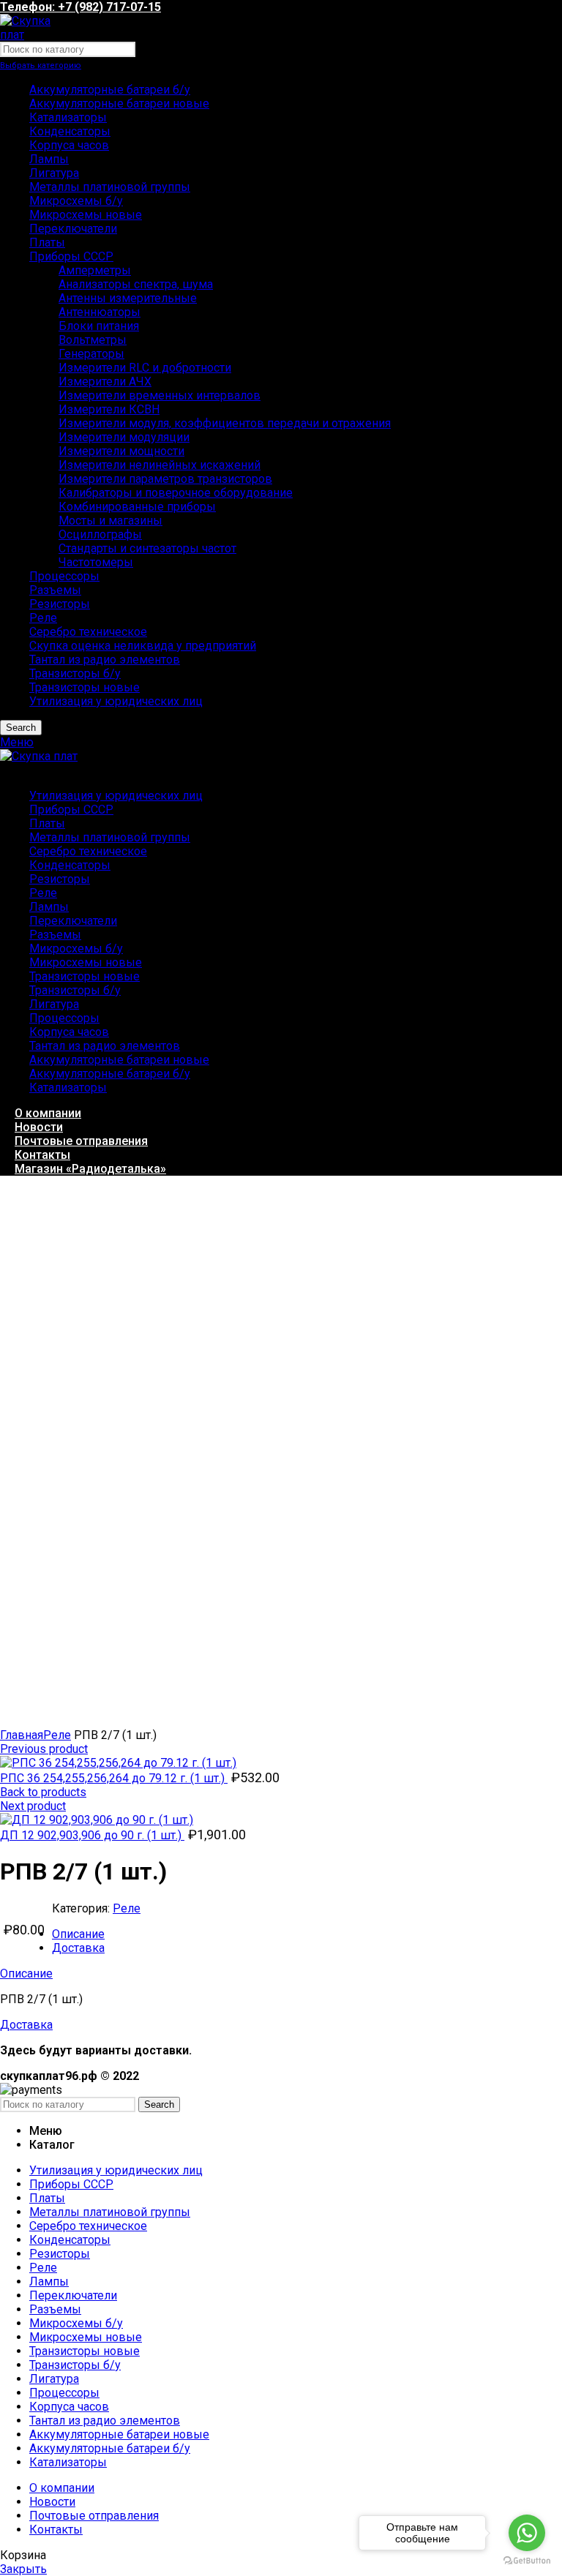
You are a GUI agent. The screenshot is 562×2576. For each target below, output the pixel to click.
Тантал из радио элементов (105, 660)
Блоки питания (99, 326)
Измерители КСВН (109, 409)
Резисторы (60, 604)
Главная (22, 1735)
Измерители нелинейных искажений (160, 465)
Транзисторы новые (85, 687)
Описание (78, 1934)
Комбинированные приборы (137, 507)
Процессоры (64, 576)
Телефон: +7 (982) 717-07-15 (80, 7)
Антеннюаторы (100, 312)
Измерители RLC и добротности (145, 368)
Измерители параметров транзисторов (165, 479)
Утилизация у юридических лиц (116, 701)
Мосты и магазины (110, 521)
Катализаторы (68, 117)
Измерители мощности (121, 451)
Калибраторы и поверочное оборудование (176, 493)
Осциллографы (100, 534)
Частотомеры (96, 562)
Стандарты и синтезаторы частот (147, 548)
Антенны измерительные (128, 298)
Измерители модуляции (124, 437)
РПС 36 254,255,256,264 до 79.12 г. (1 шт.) (114, 1778)
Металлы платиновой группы (110, 187)
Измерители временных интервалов (160, 395)
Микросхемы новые (86, 215)
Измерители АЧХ (105, 382)
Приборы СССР (71, 256)
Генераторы (91, 354)
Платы (47, 243)
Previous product (44, 1749)
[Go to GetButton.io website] (527, 2561)
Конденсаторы (70, 131)
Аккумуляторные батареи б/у (110, 90)
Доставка (78, 1948)
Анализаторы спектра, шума (136, 284)
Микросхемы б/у (76, 201)
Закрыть (23, 2569)
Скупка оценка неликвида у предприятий (143, 646)
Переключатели (73, 229)
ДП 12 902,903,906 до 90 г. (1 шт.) (92, 1835)
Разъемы (55, 590)
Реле (43, 618)
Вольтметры (93, 340)
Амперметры (95, 270)
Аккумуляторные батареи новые (119, 104)
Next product (33, 1806)
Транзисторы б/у (75, 673)
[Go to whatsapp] (527, 2533)
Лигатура (54, 173)
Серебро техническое (88, 632)
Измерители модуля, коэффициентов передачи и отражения (225, 423)
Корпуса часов (69, 145)
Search (21, 728)
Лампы (49, 159)
